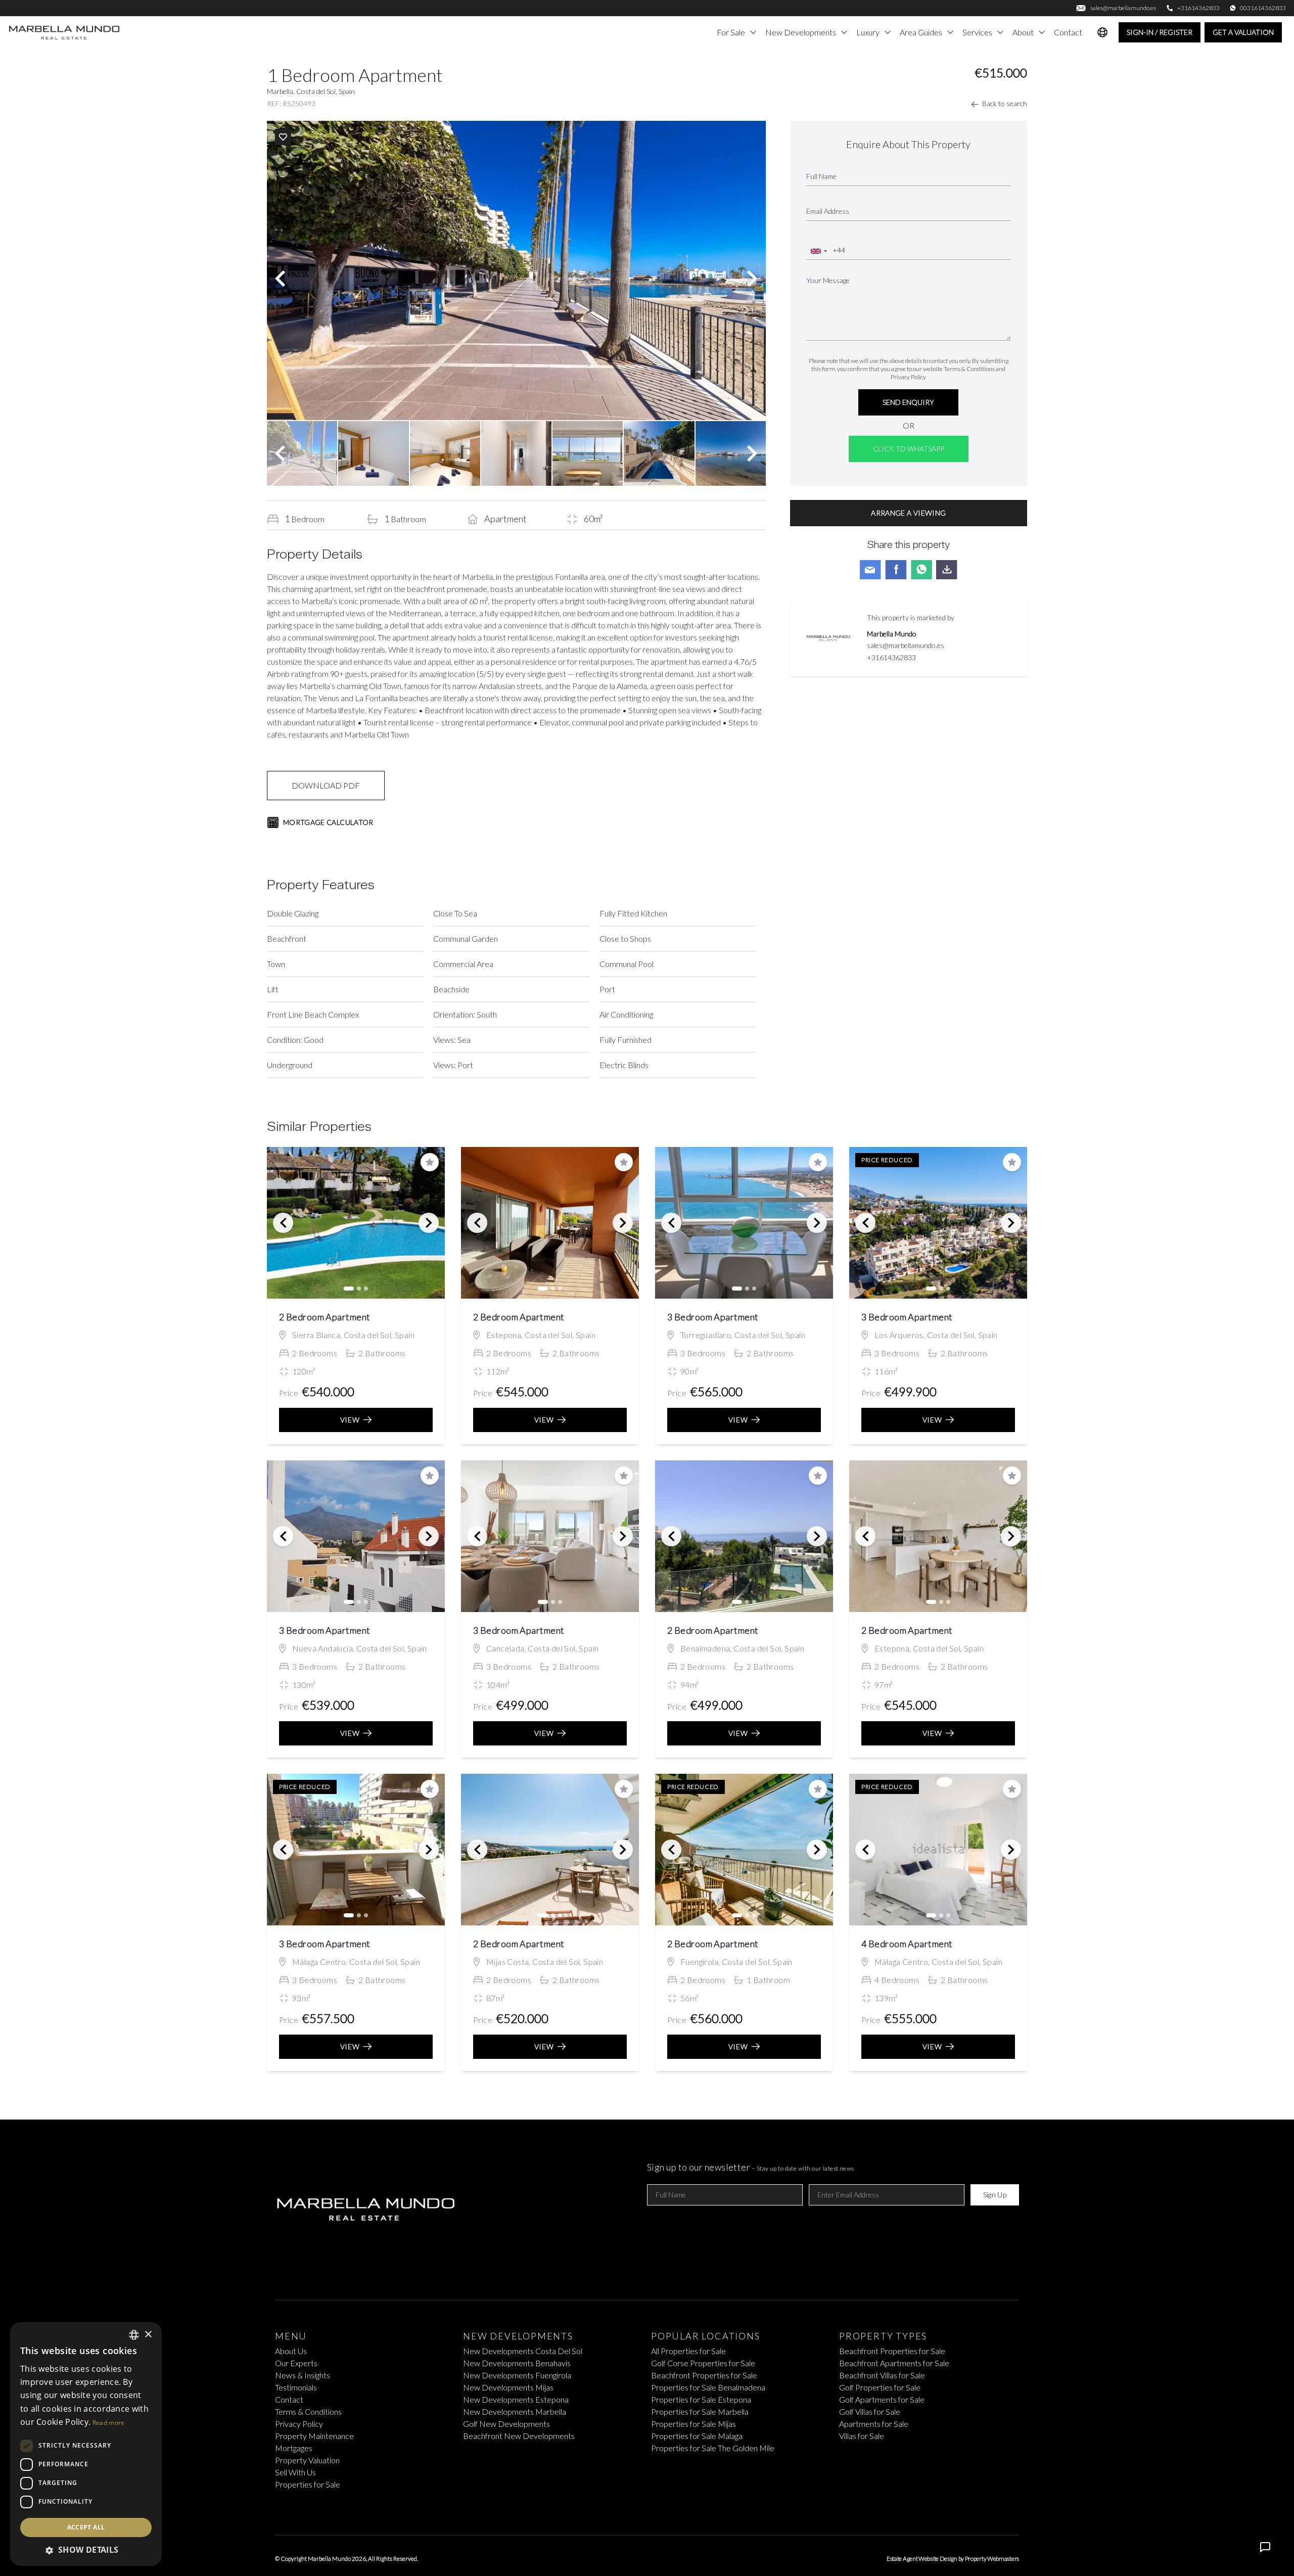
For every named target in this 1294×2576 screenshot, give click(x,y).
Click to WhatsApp (909, 449)
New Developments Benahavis (517, 2363)
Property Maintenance (314, 2436)
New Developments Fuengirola (517, 2375)
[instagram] (663, 2509)
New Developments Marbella (515, 2411)
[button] (86, 2550)
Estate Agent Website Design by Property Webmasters (953, 2559)
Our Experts (296, 2363)
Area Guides (921, 32)
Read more (109, 2423)
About (1023, 32)
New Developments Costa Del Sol (523, 2351)
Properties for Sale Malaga (697, 2436)
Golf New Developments (506, 2424)
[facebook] (631, 2509)
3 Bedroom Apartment (713, 1317)
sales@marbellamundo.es (906, 645)
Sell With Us (295, 2472)
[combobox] (818, 251)
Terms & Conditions (969, 369)
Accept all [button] (86, 2527)
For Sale (731, 32)
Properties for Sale (308, 2484)
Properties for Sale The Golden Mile (713, 2448)
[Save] (283, 137)
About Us (291, 2351)
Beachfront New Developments (519, 2436)
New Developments (801, 32)
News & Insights (303, 2375)
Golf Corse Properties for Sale (703, 2363)
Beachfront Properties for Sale (704, 2375)
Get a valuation (1243, 32)
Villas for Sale (862, 2436)
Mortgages (294, 2448)
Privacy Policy (908, 377)
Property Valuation (307, 2460)
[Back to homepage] (65, 32)
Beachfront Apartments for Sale (894, 2363)
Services (977, 32)
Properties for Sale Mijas (694, 2424)
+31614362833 (891, 657)
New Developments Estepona (516, 2399)
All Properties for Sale (688, 2351)
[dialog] (86, 2444)
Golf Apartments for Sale (882, 2399)
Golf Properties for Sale (880, 2387)
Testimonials (296, 2387)
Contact (1068, 32)
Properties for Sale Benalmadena (708, 2387)
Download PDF (326, 785)
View (350, 1420)
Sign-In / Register (1160, 32)
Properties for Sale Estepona (701, 2399)
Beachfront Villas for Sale (882, 2375)
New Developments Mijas (508, 2387)
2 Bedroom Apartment (325, 1317)
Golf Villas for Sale (870, 2411)
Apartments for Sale (874, 2424)
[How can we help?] (1265, 2547)
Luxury (868, 32)
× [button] (148, 2335)
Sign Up (995, 2195)
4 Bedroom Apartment (907, 1944)
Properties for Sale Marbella (700, 2411)
